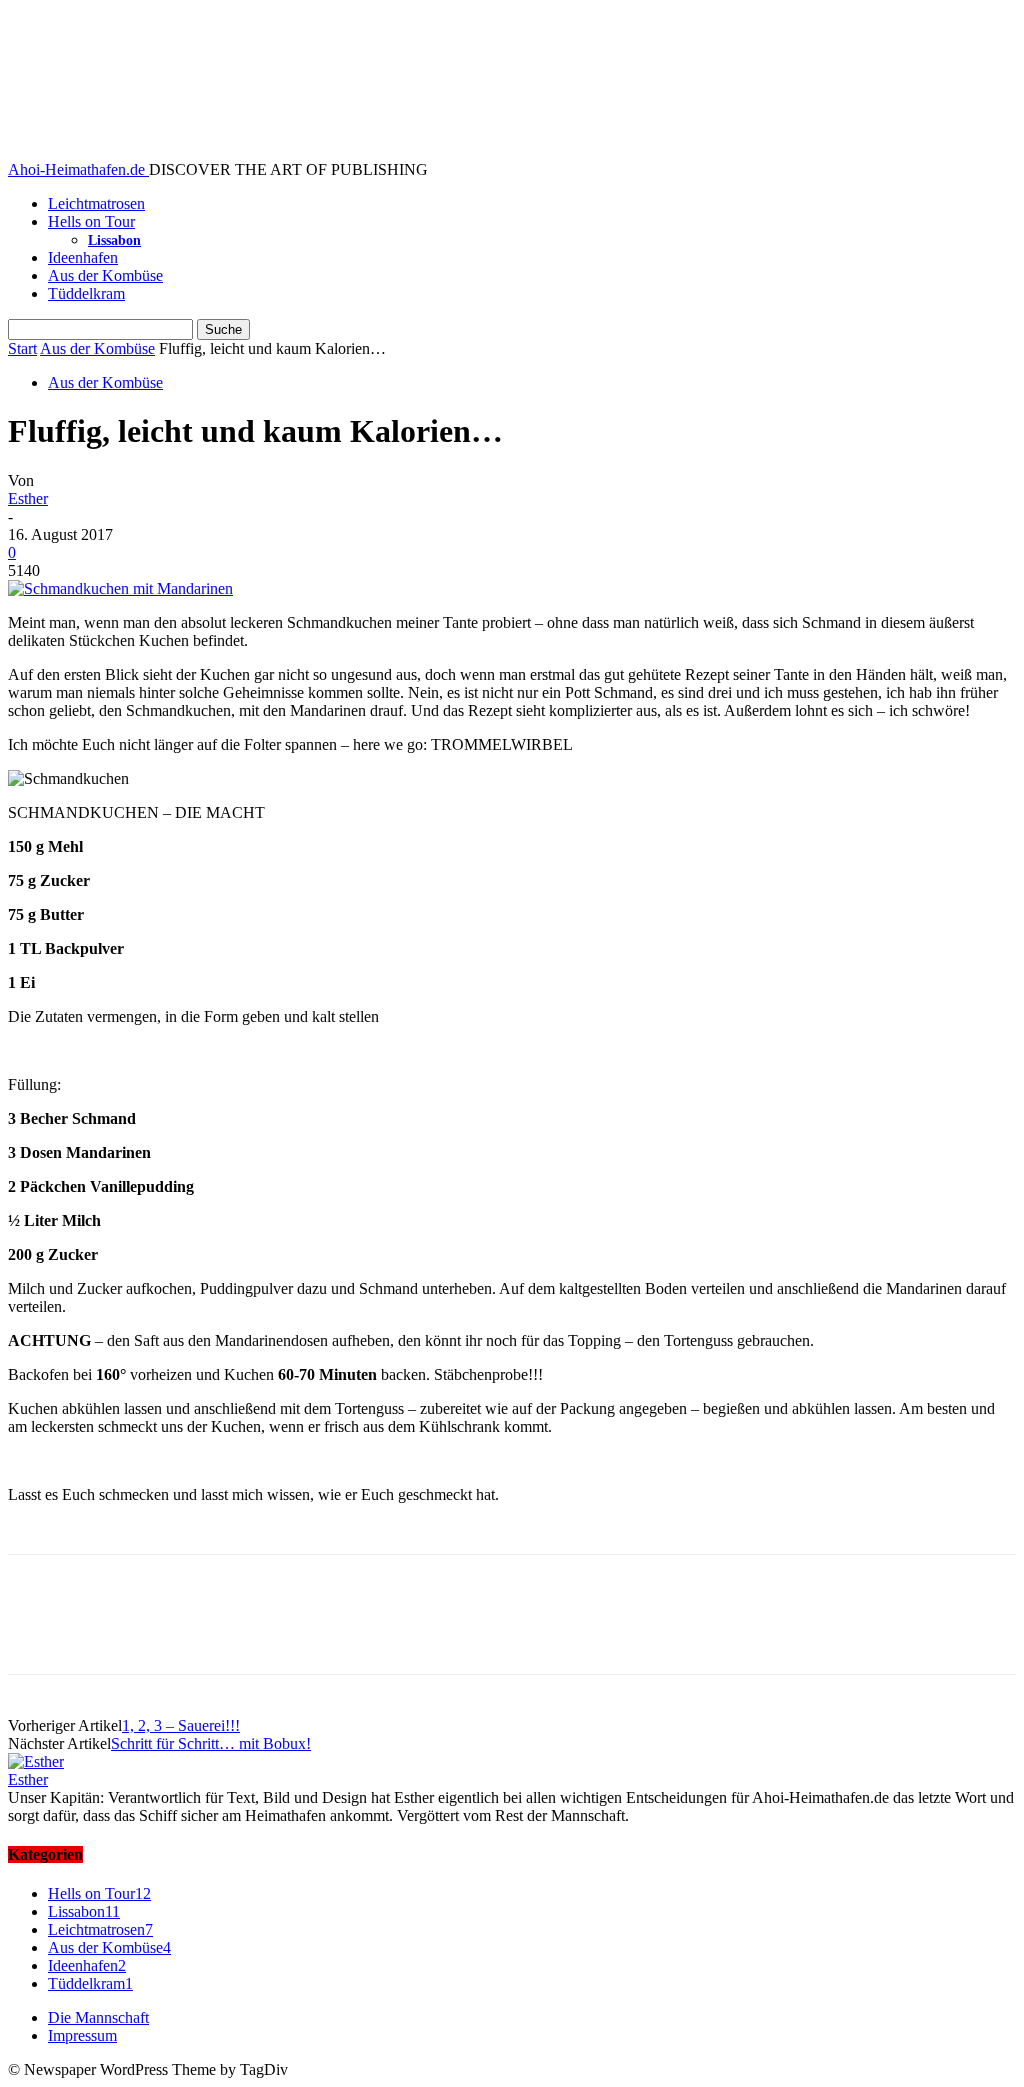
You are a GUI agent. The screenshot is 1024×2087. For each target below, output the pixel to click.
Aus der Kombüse (105, 275)
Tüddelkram (86, 293)
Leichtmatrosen (96, 203)
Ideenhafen (83, 257)
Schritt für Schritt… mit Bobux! (211, 1743)
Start (22, 348)
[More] (330, 1632)
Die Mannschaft (98, 2017)
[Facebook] (41, 1632)
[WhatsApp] (257, 1632)
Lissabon (114, 240)
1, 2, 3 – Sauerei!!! (181, 1725)
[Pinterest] (185, 1632)
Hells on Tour (91, 221)
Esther (28, 498)
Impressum (82, 2035)
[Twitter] (113, 1632)
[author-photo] (36, 1761)
